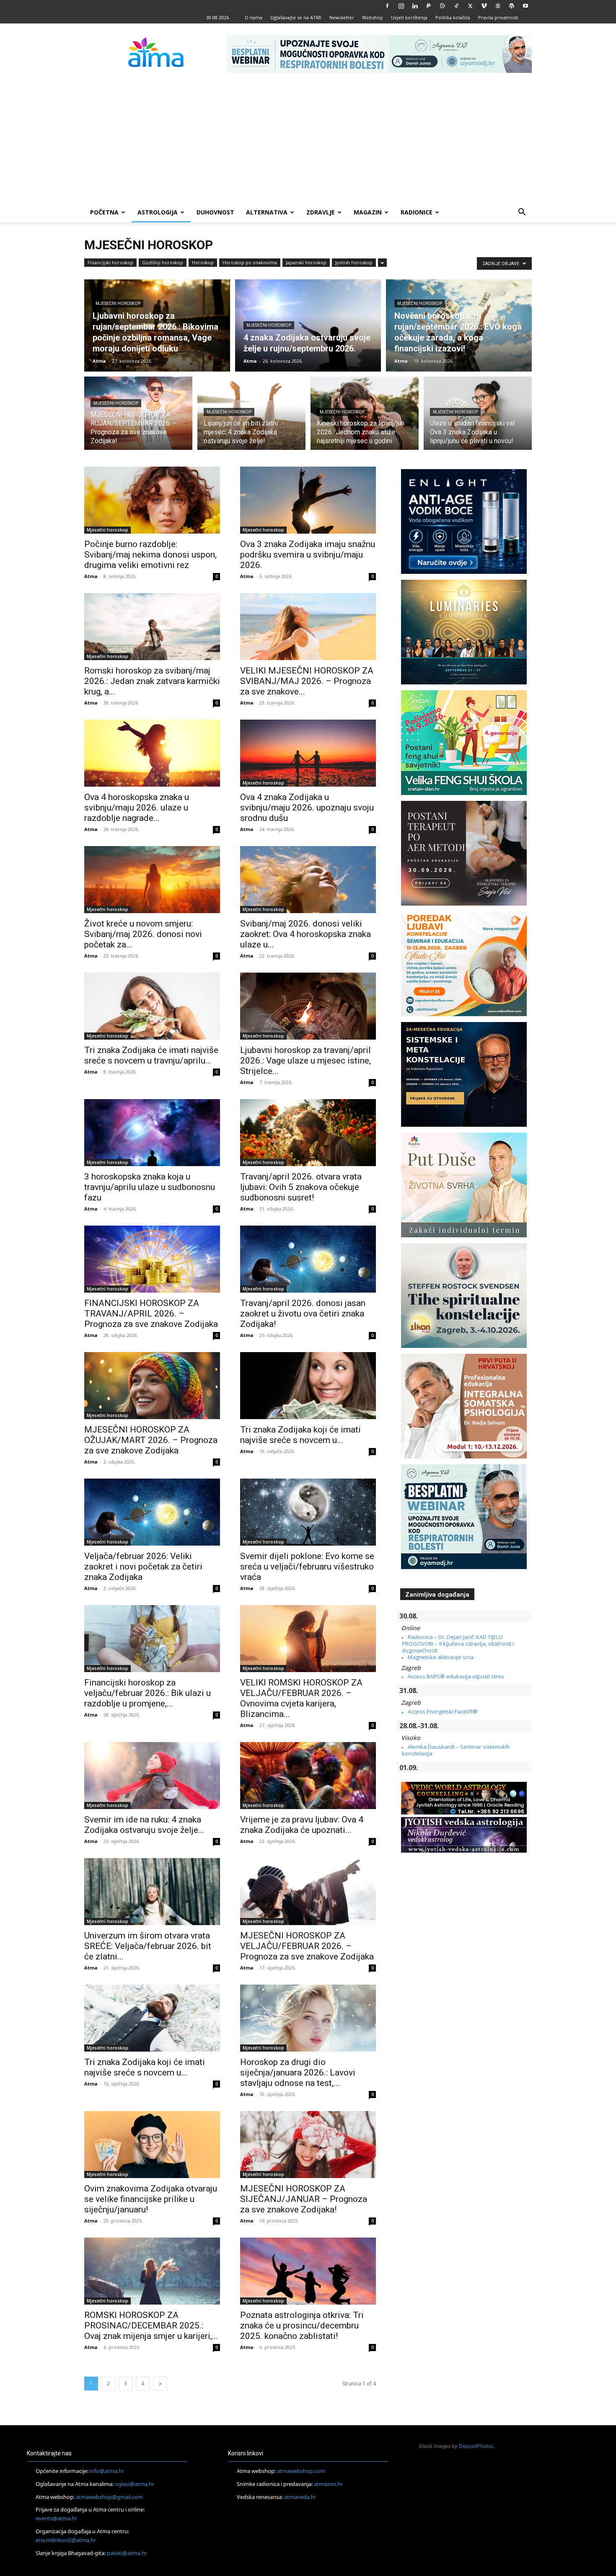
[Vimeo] (484, 6)
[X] (470, 6)
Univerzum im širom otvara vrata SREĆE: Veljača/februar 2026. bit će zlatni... (148, 1946)
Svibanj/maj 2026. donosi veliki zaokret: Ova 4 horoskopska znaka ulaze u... (305, 934)
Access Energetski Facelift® (443, 1711)
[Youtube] (525, 6)
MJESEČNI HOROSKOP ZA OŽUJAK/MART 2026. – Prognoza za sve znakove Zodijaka (151, 1440)
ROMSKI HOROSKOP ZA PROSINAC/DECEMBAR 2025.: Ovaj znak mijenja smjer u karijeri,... (151, 2326)
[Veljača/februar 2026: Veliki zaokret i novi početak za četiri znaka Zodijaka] (152, 1512)
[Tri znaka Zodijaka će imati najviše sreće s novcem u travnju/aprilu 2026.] (152, 1006)
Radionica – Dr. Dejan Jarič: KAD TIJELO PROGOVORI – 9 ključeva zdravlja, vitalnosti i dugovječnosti (458, 1644)
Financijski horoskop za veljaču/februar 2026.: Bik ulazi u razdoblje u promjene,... (148, 1693)
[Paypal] (429, 6)
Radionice (417, 212)
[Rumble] (443, 6)
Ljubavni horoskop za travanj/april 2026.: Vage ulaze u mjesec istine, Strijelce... (305, 1061)
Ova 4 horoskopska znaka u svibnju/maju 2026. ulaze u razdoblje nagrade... (137, 808)
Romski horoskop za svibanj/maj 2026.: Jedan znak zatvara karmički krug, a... (152, 681)
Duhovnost (215, 212)
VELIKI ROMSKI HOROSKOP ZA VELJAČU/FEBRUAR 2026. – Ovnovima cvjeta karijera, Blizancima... (301, 1698)
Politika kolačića (453, 17)
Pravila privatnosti (498, 17)
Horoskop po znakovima (250, 262)
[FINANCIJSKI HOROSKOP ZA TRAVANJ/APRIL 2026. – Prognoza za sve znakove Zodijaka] (152, 1259)
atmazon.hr (328, 2484)
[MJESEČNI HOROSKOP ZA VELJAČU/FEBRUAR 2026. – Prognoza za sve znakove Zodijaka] (308, 1892)
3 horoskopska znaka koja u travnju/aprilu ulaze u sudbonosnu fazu (150, 1187)
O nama (254, 17)
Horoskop (203, 262)
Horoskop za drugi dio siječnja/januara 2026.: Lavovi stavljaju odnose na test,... (298, 2073)
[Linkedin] (415, 6)
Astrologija (158, 212)
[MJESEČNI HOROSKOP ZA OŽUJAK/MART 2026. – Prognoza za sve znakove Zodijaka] (152, 1386)
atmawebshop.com (301, 2471)
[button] (522, 213)
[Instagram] (401, 6)
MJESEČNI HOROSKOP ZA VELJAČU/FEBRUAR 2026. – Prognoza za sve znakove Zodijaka (307, 1946)
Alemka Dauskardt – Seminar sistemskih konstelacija (456, 1750)
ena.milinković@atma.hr (66, 2540)
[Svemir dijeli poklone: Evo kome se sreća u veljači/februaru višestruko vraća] (308, 1512)
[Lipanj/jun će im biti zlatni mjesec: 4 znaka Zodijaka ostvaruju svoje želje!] (251, 418)
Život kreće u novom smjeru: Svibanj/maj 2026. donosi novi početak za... (143, 934)
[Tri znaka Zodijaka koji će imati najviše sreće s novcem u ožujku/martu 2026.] (308, 1386)
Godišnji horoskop (163, 262)
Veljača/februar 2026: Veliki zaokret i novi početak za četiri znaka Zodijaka (143, 1567)
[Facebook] (387, 6)
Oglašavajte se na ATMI (296, 17)
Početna (104, 212)
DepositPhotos (476, 2446)
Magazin (368, 212)
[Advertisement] (308, 139)
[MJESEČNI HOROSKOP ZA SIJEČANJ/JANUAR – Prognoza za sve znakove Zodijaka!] (308, 2145)
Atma (99, 361)
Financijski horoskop (110, 262)
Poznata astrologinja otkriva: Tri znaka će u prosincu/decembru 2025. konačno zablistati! (302, 2326)
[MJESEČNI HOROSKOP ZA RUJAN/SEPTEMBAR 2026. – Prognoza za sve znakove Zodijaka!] (138, 418)
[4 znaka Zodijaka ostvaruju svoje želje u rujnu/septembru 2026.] (308, 325)
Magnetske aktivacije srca (441, 1657)
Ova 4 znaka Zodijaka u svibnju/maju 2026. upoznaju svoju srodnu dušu (307, 808)
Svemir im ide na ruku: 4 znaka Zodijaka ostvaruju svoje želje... (144, 1825)
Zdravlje (321, 212)
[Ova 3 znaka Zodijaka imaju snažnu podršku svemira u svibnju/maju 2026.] (308, 500)
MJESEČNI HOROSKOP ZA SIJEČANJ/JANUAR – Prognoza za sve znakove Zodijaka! (304, 2199)
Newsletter (342, 17)
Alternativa (267, 212)
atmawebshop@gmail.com (109, 2497)
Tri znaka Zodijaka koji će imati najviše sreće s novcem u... (300, 1435)
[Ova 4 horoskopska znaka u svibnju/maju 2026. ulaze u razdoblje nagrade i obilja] (152, 753)
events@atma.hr (56, 2518)
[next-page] (160, 2384)
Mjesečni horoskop (118, 303)
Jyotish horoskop (354, 262)
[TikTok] (456, 6)
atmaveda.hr (300, 2497)
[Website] (498, 6)
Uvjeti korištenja (409, 17)
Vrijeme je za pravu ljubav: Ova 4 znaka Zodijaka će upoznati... (302, 1825)
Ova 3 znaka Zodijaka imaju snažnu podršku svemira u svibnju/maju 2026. (308, 555)
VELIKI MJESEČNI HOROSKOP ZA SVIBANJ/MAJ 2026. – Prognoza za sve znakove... (307, 681)
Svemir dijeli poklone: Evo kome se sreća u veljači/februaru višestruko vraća (307, 1567)
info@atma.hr (107, 2471)
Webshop (373, 17)
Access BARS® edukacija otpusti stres (456, 1676)
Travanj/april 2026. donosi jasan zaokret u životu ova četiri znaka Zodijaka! (303, 1314)
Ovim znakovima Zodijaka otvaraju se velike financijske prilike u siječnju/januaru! (151, 2199)
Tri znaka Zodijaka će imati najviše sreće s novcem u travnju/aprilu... (151, 1055)
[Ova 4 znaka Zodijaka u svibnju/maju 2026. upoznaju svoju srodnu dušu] (308, 753)
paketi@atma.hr (127, 2553)
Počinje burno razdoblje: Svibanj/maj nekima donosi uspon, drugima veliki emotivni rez (150, 555)
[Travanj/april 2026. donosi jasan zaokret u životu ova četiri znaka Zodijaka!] (308, 1259)
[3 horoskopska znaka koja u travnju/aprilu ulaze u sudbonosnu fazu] (152, 1133)
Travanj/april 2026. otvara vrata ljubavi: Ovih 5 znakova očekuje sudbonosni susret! (301, 1187)
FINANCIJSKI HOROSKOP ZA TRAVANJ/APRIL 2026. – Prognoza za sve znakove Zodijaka (151, 1314)
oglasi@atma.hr (135, 2484)
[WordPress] (512, 6)
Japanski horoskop (306, 262)
